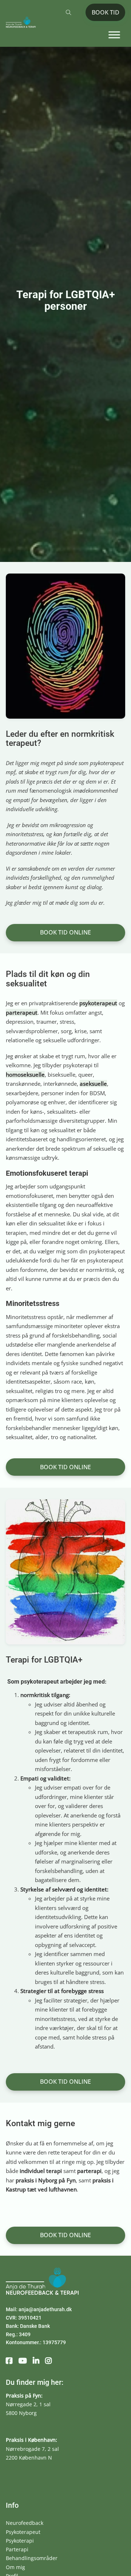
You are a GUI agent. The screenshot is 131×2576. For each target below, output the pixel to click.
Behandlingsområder (32, 2558)
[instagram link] (48, 2362)
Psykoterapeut (23, 2532)
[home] (21, 24)
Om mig (15, 2567)
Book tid (106, 12)
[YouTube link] (23, 2362)
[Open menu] (114, 35)
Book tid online (65, 932)
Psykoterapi (20, 2541)
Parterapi (17, 2549)
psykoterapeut (98, 1003)
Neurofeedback (25, 2523)
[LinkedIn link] (36, 2362)
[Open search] (69, 13)
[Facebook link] (9, 2362)
